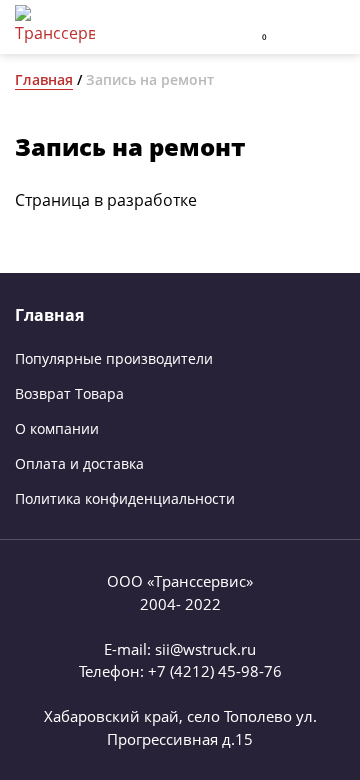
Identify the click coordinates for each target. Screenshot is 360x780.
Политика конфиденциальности (125, 498)
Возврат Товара (69, 393)
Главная (44, 79)
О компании (57, 428)
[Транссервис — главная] (55, 27)
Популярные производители (114, 358)
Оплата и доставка (79, 463)
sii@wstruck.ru (205, 649)
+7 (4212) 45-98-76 (215, 671)
